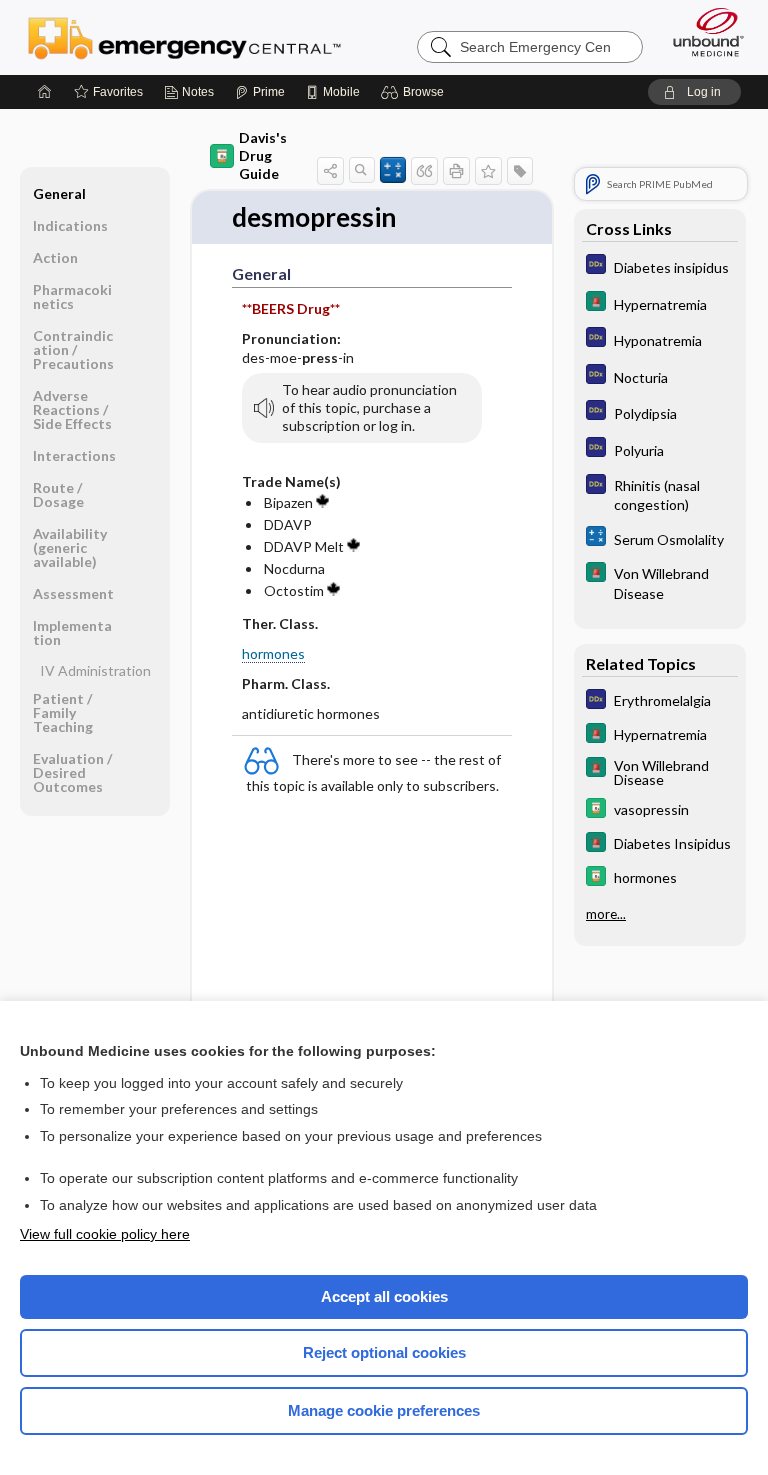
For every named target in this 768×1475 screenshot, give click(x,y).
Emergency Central (184, 37)
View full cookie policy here (105, 1234)
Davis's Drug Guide (263, 155)
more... (606, 914)
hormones (273, 653)
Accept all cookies (384, 1296)
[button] (415, 92)
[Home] (45, 92)
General (59, 193)
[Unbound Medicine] (702, 32)
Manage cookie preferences (384, 1410)
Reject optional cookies (384, 1352)
